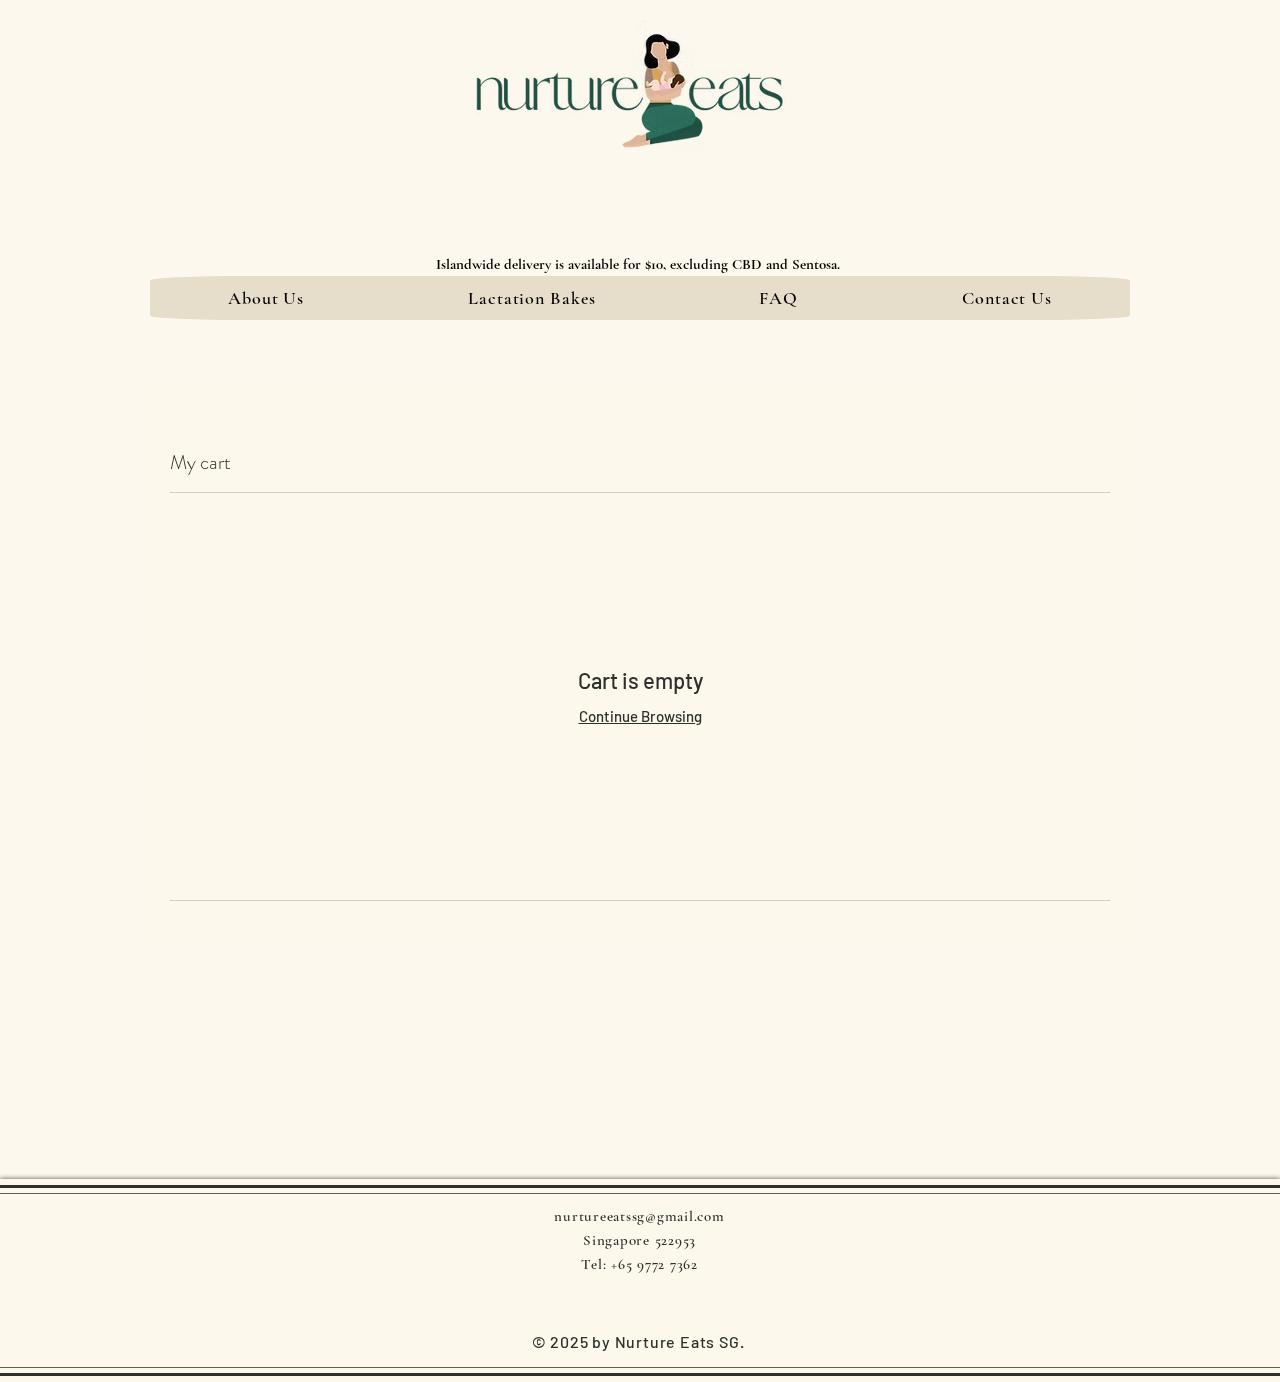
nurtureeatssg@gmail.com (639, 1216)
